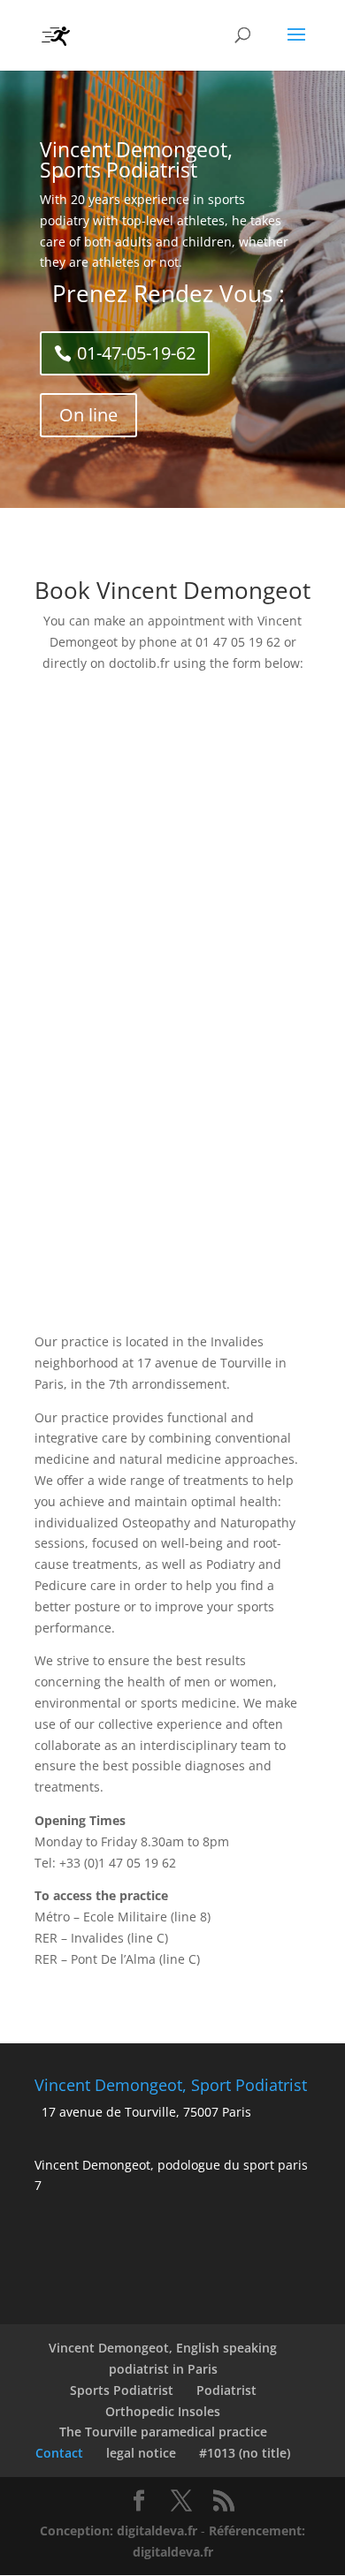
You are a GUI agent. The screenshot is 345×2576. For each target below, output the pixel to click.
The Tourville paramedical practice (163, 2432)
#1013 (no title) (245, 2453)
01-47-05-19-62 (136, 353)
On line (88, 415)
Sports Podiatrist (122, 2390)
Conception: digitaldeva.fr (119, 2531)
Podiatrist (226, 2390)
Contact (59, 2453)
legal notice (141, 2453)
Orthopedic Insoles (163, 2411)
